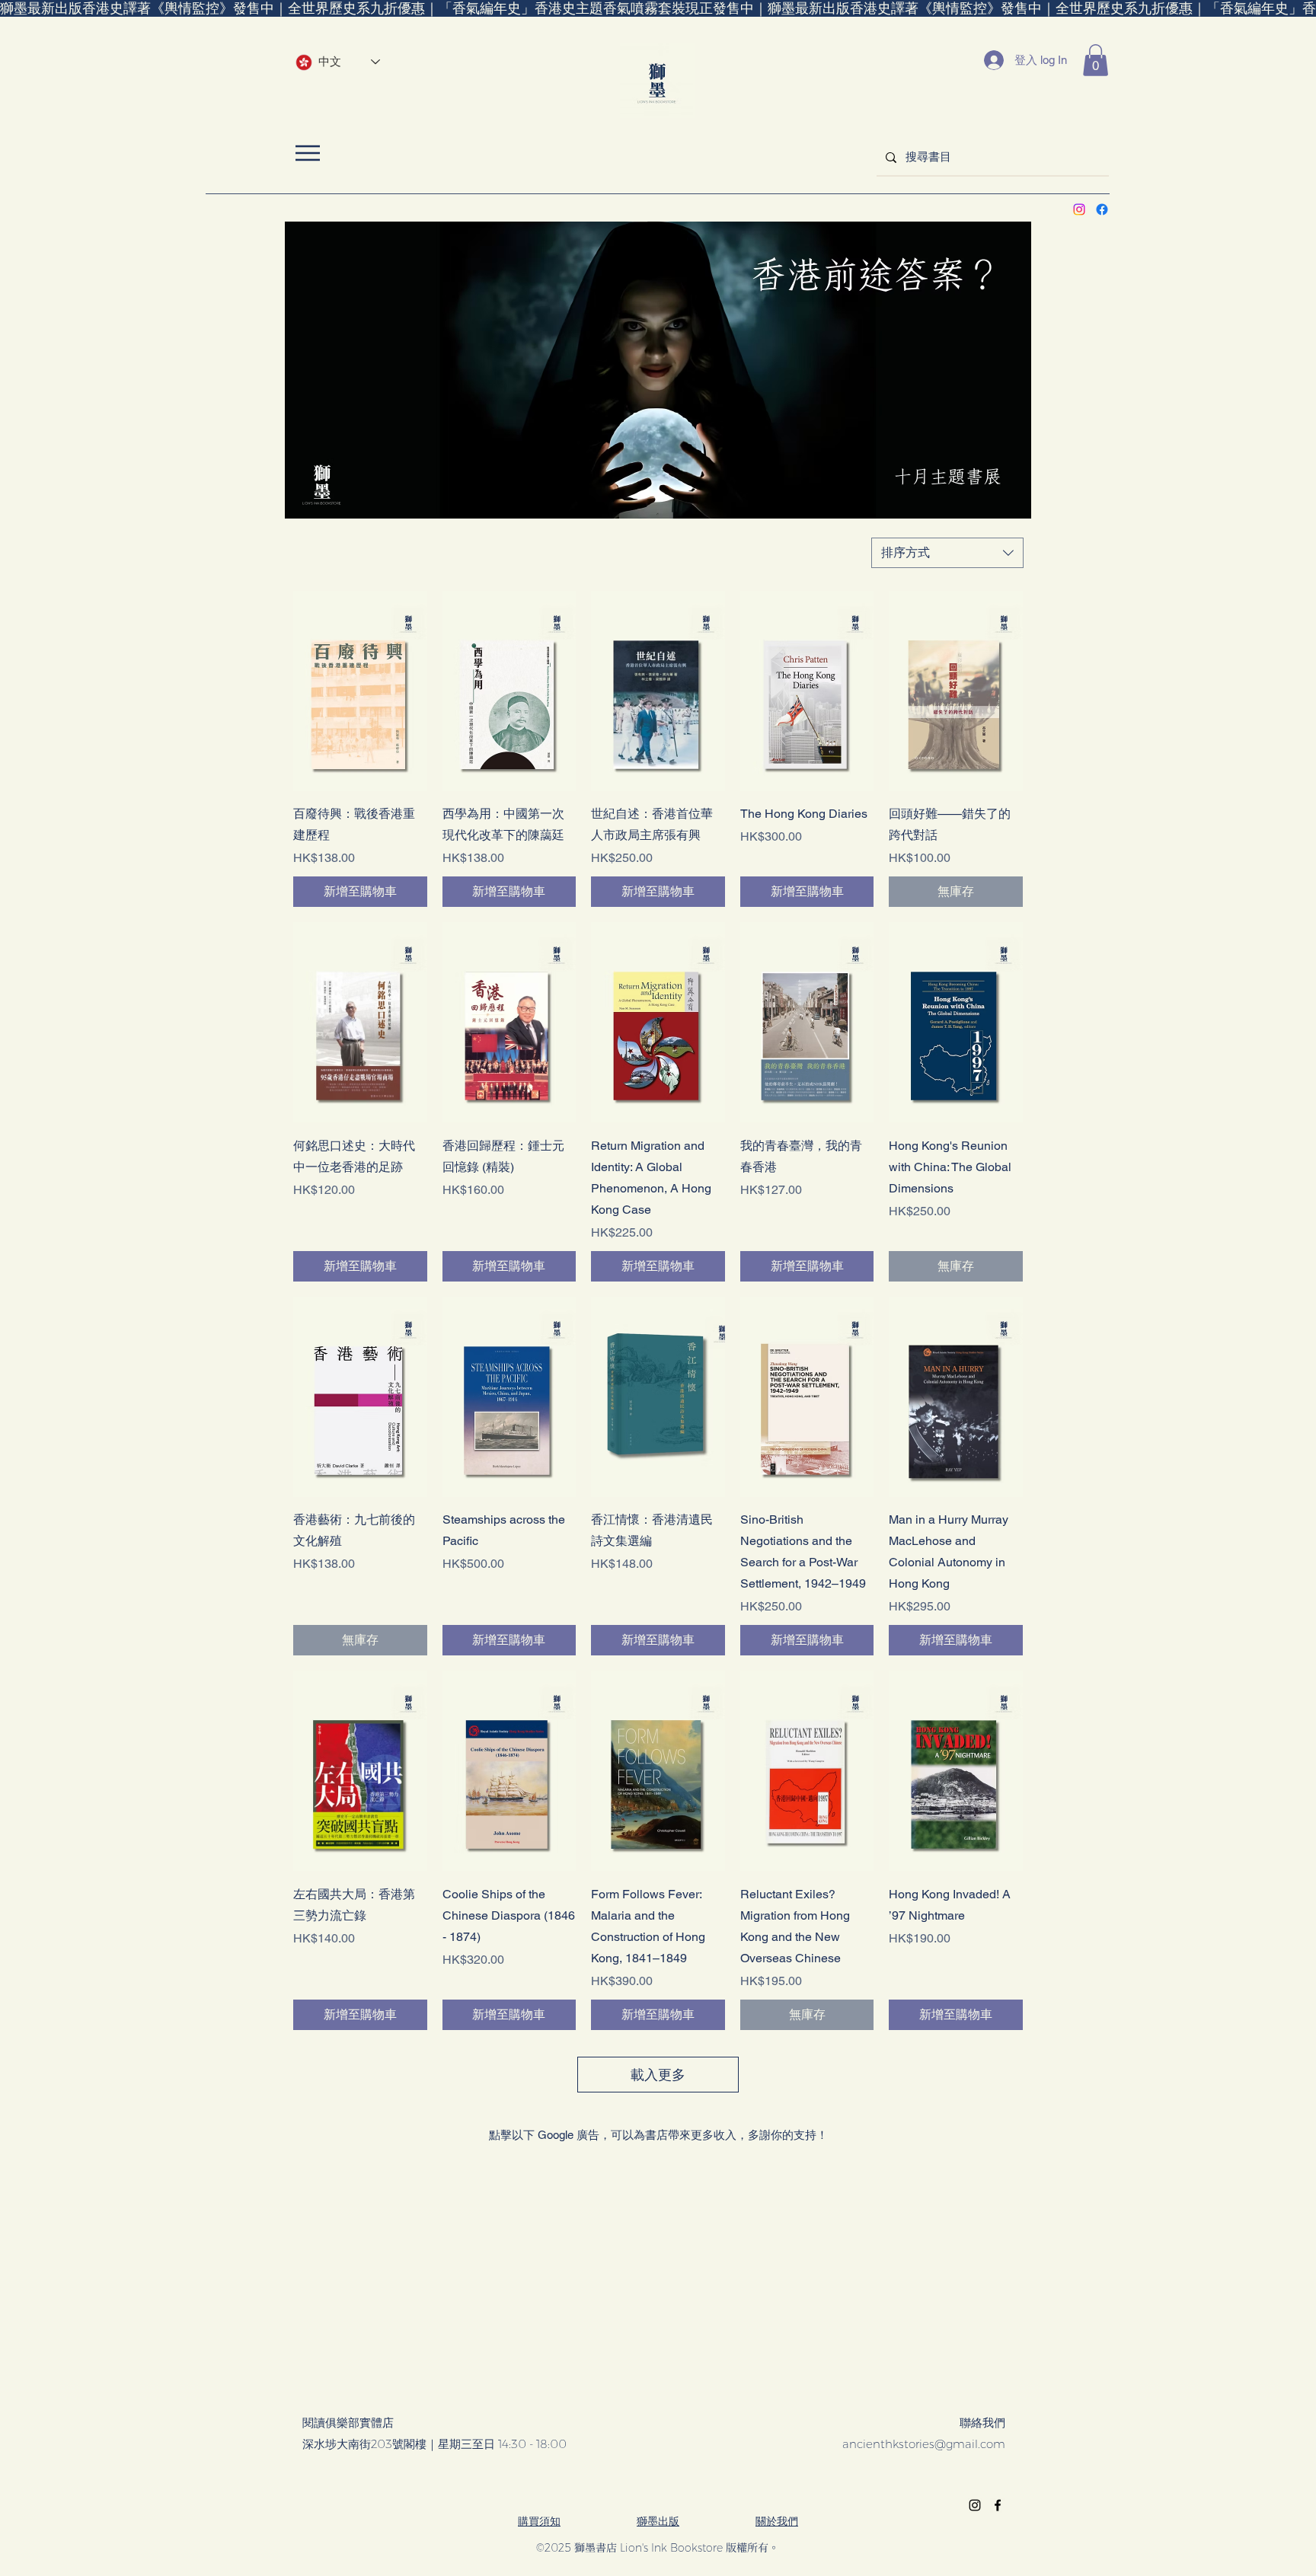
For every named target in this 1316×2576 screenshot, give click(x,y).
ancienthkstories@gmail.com (924, 2444)
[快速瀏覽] (360, 691)
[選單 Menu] (307, 153)
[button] (1096, 60)
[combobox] (947, 553)
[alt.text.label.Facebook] (1102, 209)
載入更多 (658, 2075)
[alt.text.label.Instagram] (1079, 209)
